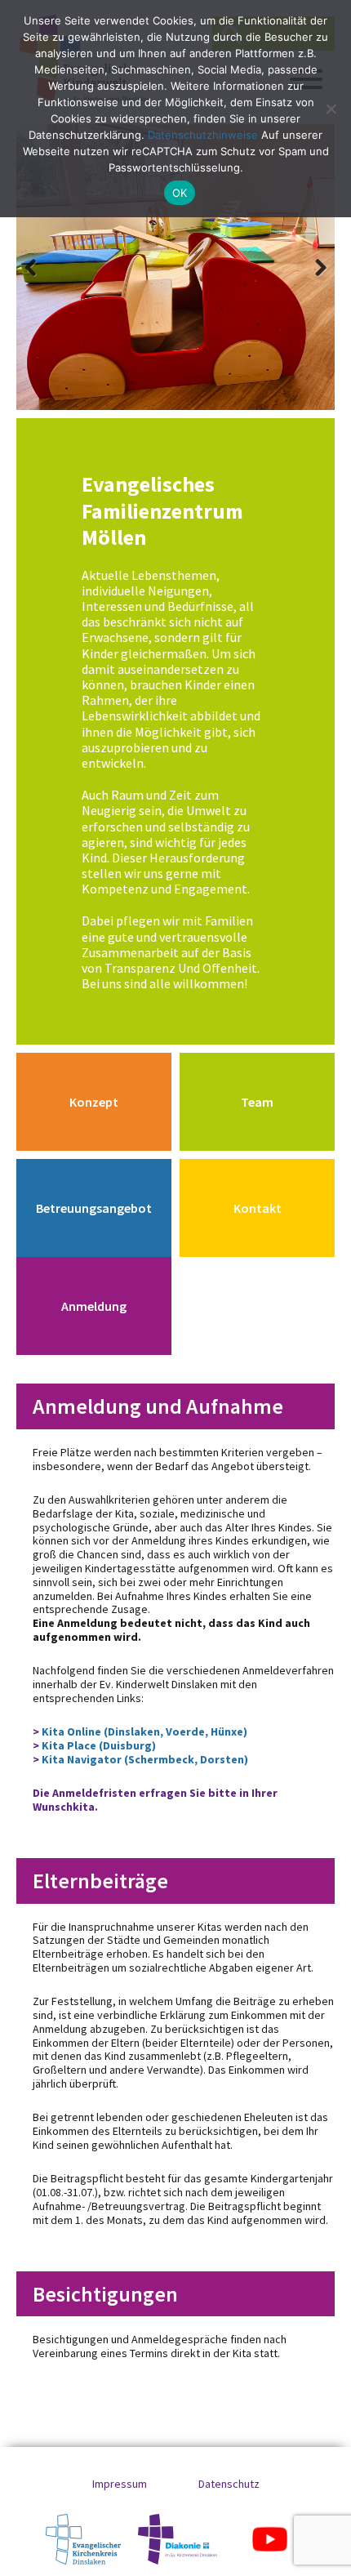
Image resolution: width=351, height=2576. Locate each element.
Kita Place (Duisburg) (99, 1745)
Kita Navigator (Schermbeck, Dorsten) (145, 1759)
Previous (41, 267)
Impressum (120, 2484)
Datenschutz (229, 2484)
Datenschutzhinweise (203, 135)
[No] (331, 109)
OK (180, 193)
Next (310, 267)
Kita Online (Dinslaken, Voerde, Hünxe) (143, 1731)
